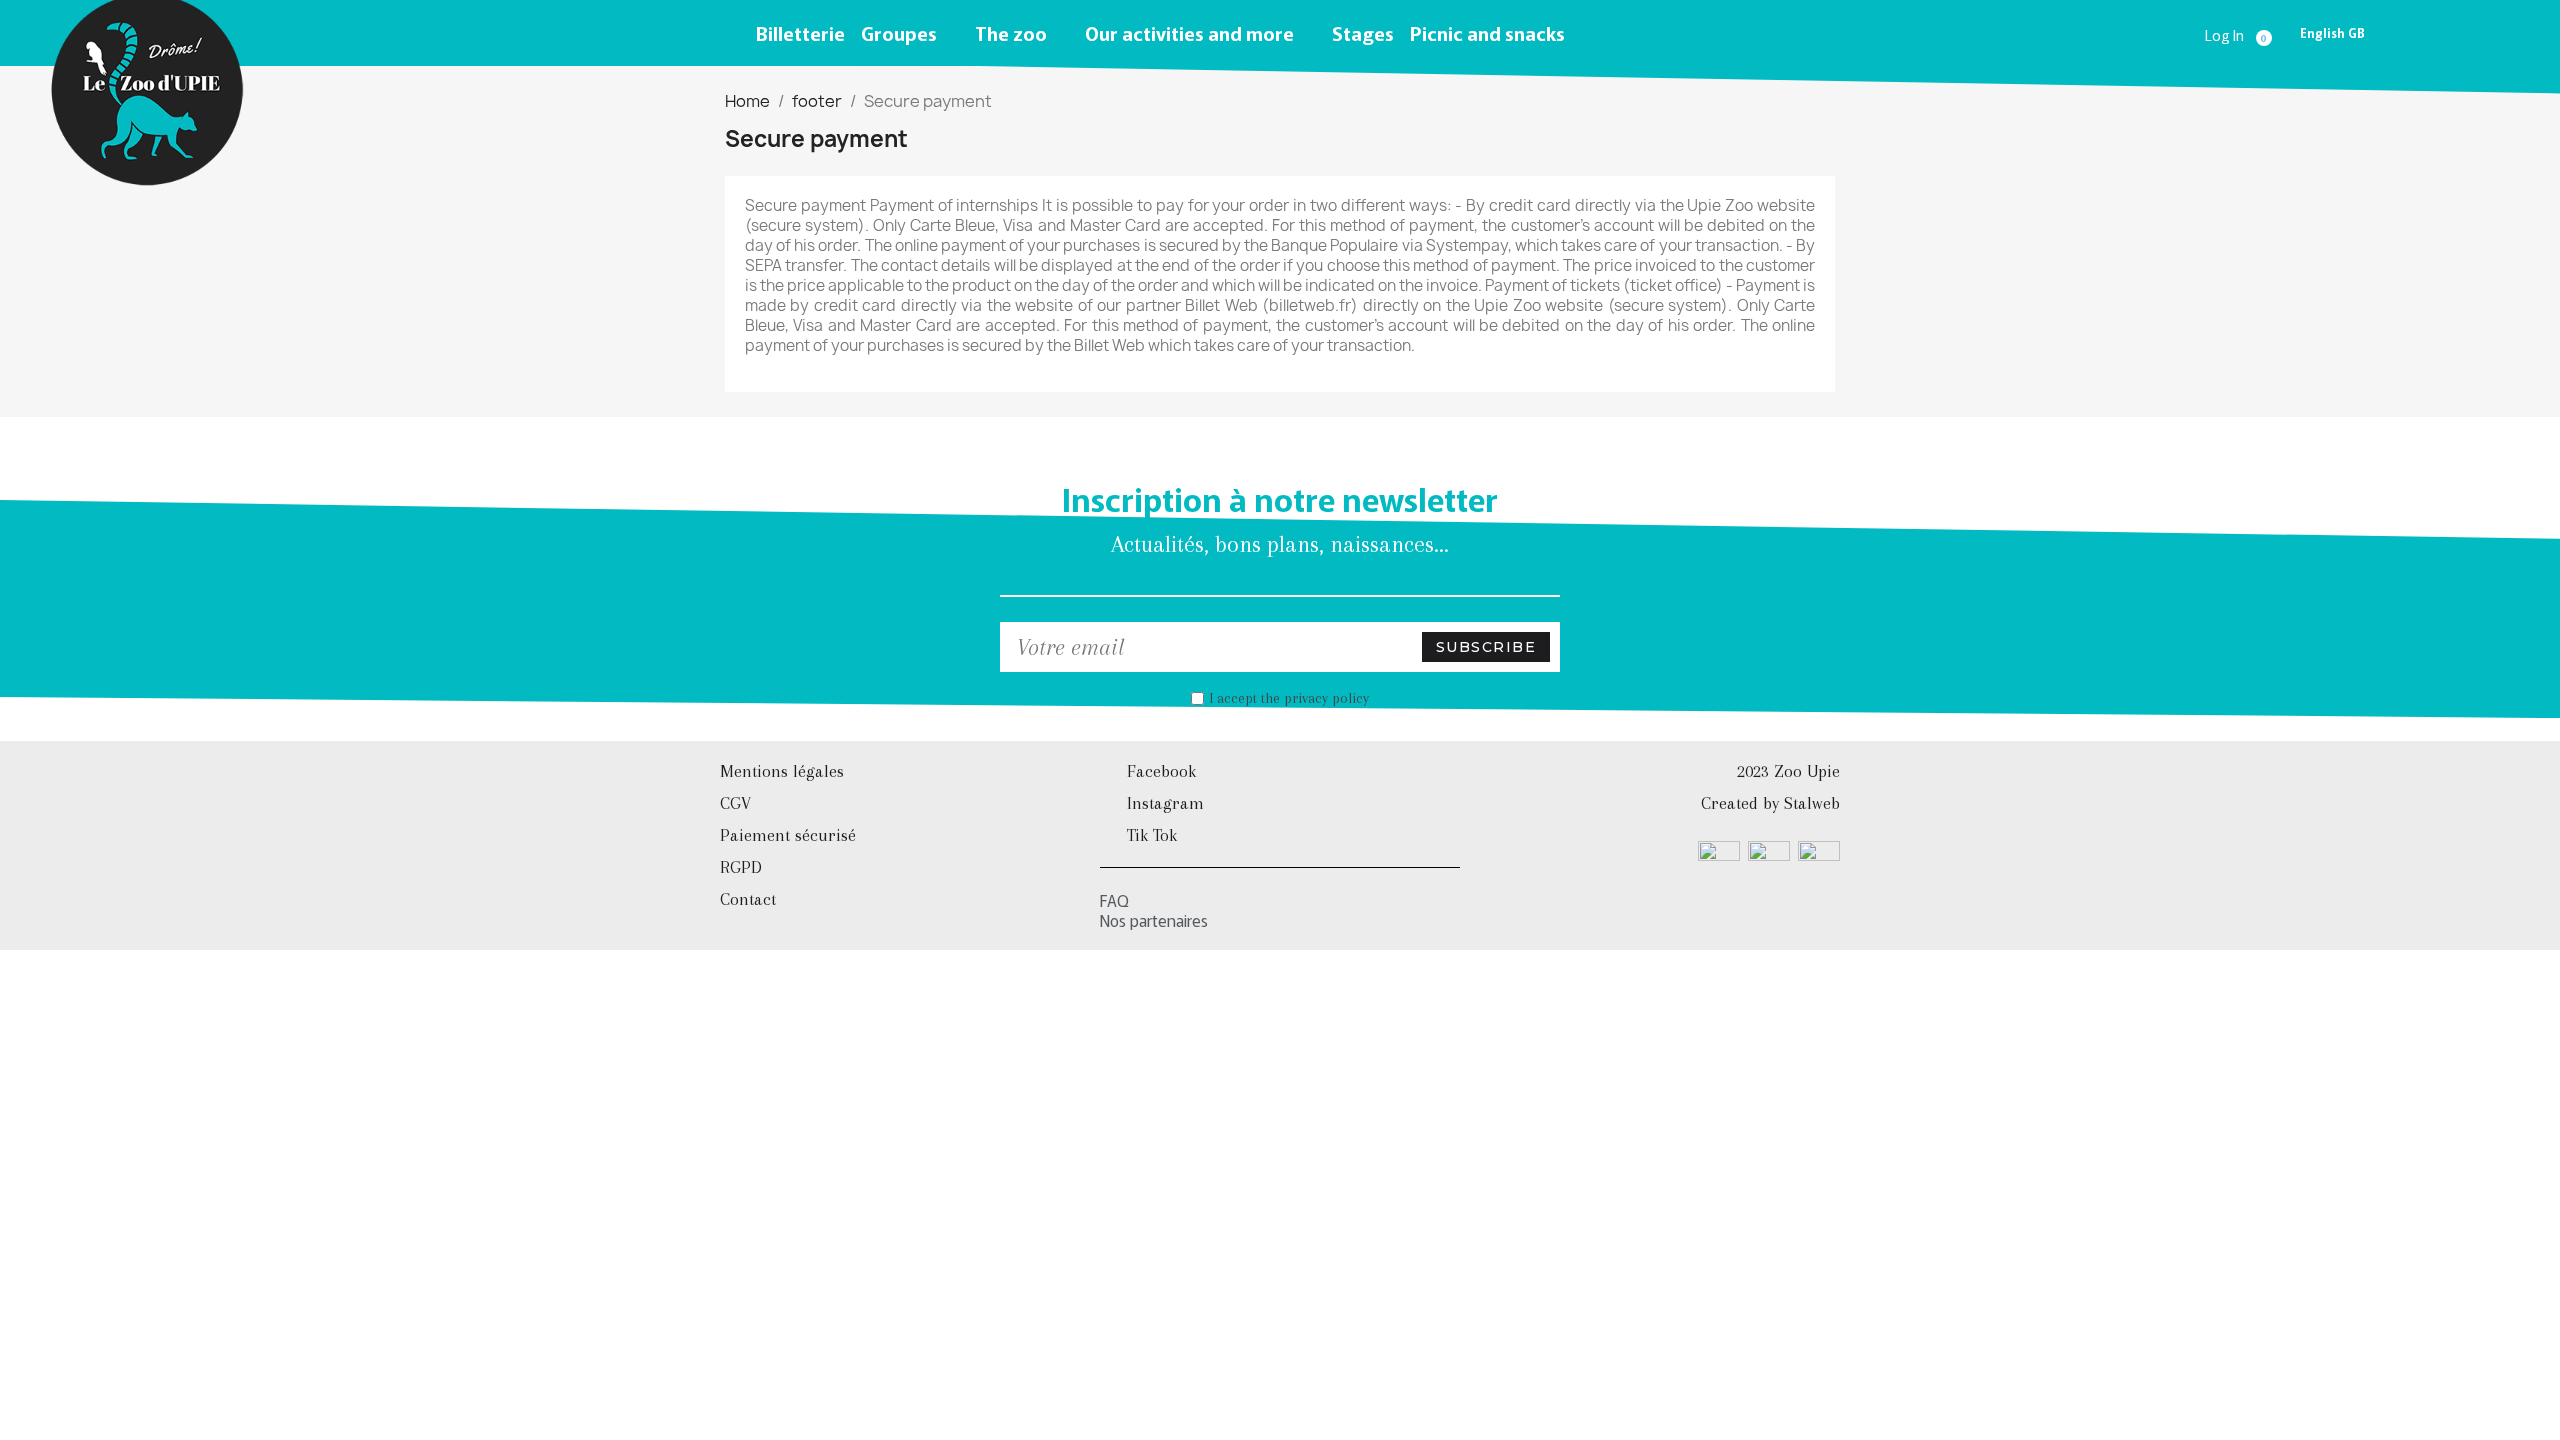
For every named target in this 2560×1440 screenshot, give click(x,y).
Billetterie (800, 33)
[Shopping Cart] (2267, 33)
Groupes (899, 33)
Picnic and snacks (1487, 33)
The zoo (1011, 33)
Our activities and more (1189, 33)
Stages (1363, 33)
